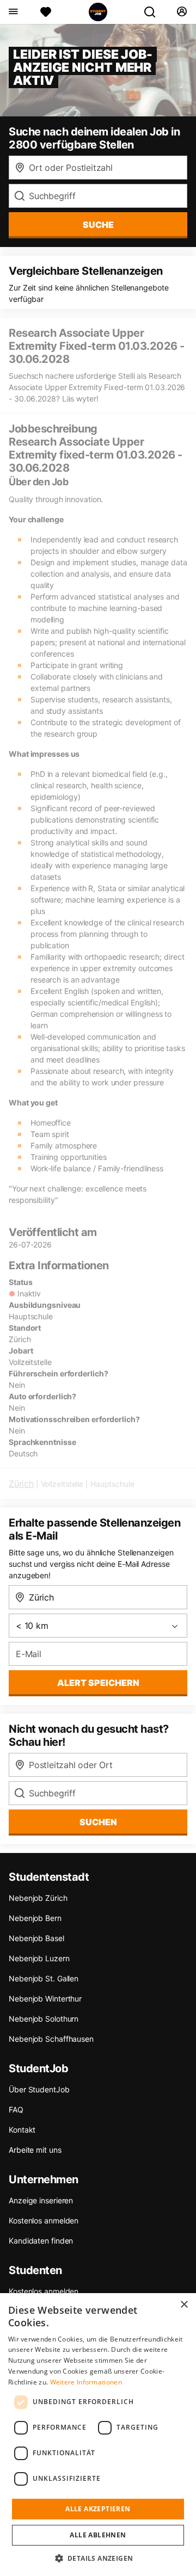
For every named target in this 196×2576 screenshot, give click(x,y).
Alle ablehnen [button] (98, 2535)
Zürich (21, 1484)
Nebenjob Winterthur (45, 1999)
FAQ (16, 2109)
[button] (98, 2558)
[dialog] (98, 2435)
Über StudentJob (39, 2089)
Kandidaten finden (41, 2241)
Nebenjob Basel (36, 1938)
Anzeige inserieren (41, 2200)
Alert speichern (98, 1683)
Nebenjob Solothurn (44, 2019)
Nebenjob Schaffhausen (51, 2039)
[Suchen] (154, 12)
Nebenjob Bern (35, 1918)
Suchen (98, 1822)
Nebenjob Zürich (38, 1898)
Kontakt (22, 2130)
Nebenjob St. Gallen (44, 1978)
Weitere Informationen (86, 2382)
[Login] (182, 12)
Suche (98, 225)
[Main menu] (13, 12)
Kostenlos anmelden (44, 2220)
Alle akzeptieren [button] (98, 2509)
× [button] (184, 2305)
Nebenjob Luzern (39, 1958)
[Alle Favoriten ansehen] (46, 12)
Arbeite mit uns (35, 2150)
